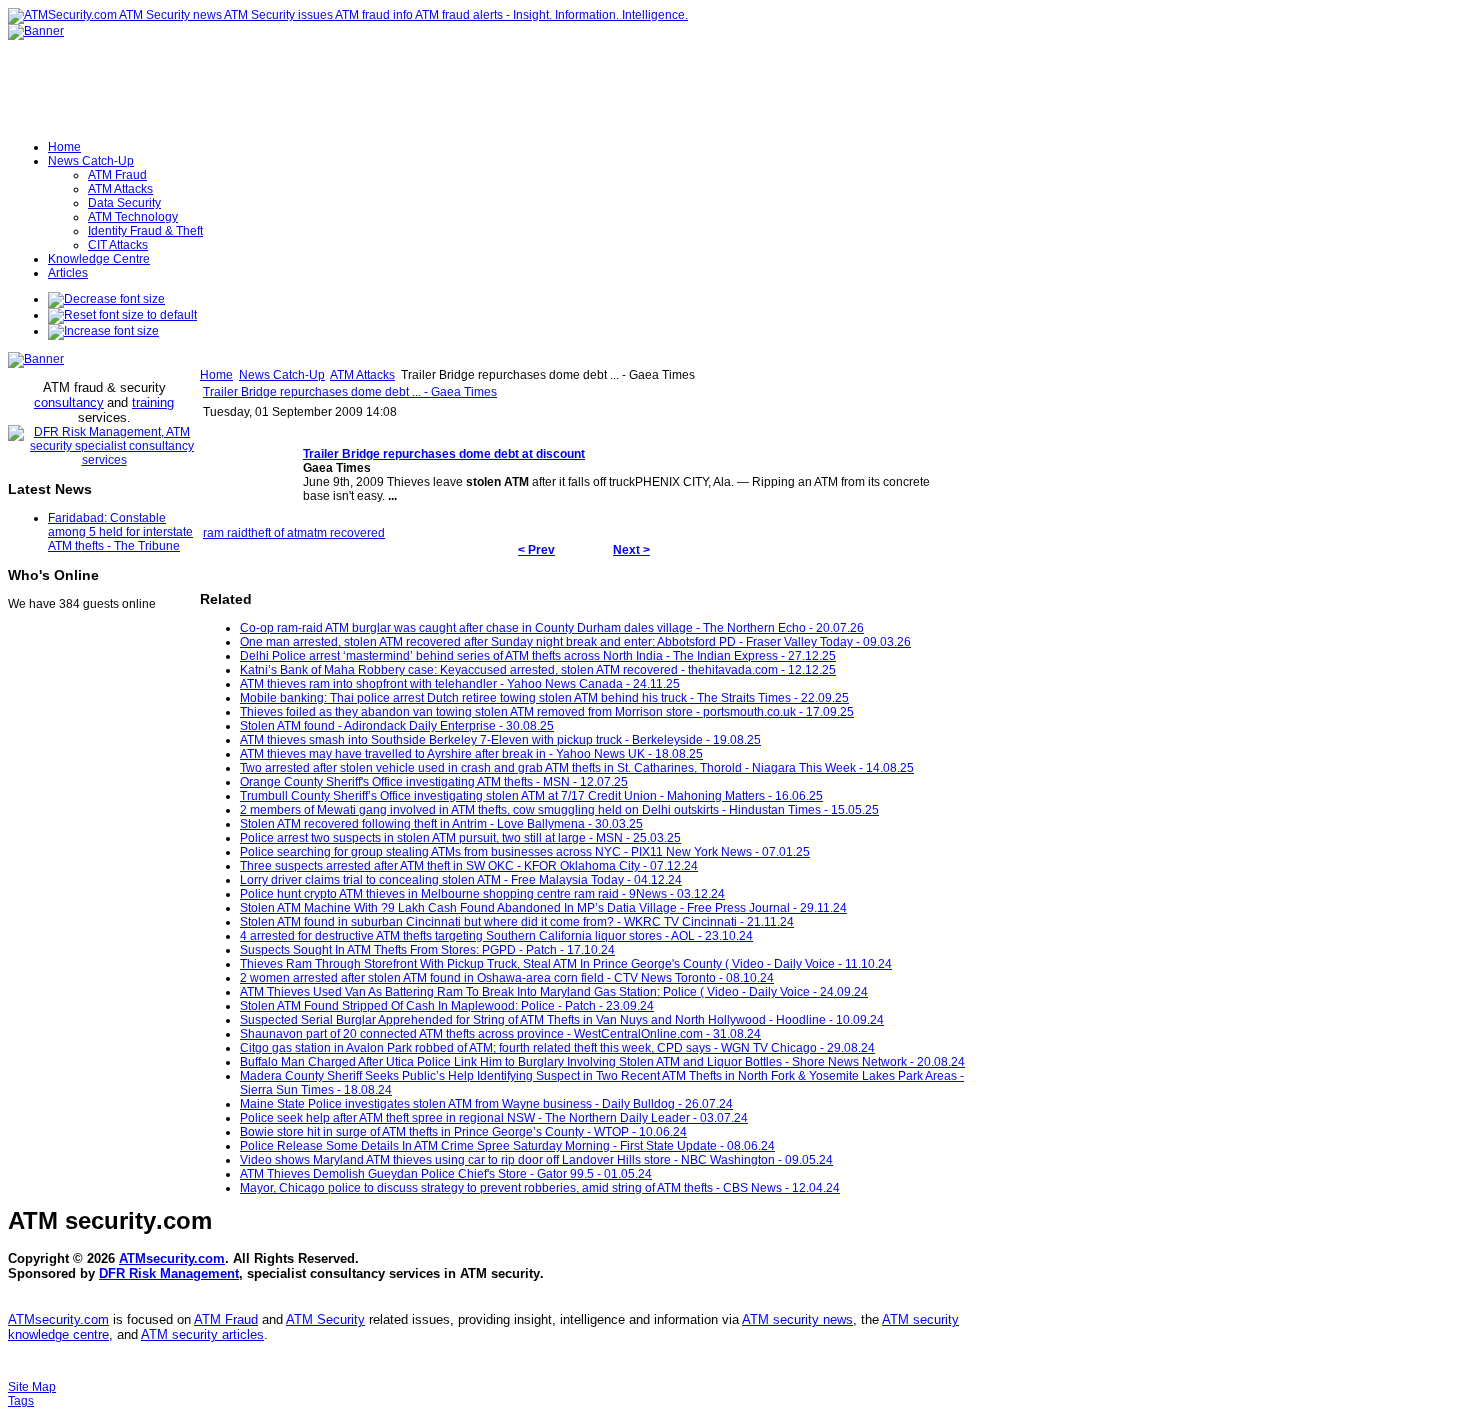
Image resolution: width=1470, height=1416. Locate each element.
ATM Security (325, 1319)
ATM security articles (202, 1334)
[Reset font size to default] (122, 315)
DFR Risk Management (169, 1273)
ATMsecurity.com (172, 1258)
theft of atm (277, 533)
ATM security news (797, 1319)
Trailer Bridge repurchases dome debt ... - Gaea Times (350, 392)
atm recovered (346, 533)
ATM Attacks (362, 375)
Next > (631, 550)
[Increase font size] (103, 331)
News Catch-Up (282, 375)
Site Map (32, 1387)
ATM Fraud (226, 1319)
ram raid (225, 533)
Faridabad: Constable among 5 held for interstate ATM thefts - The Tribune (120, 532)
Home (216, 375)
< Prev (536, 550)
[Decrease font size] (106, 299)
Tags (21, 1401)
